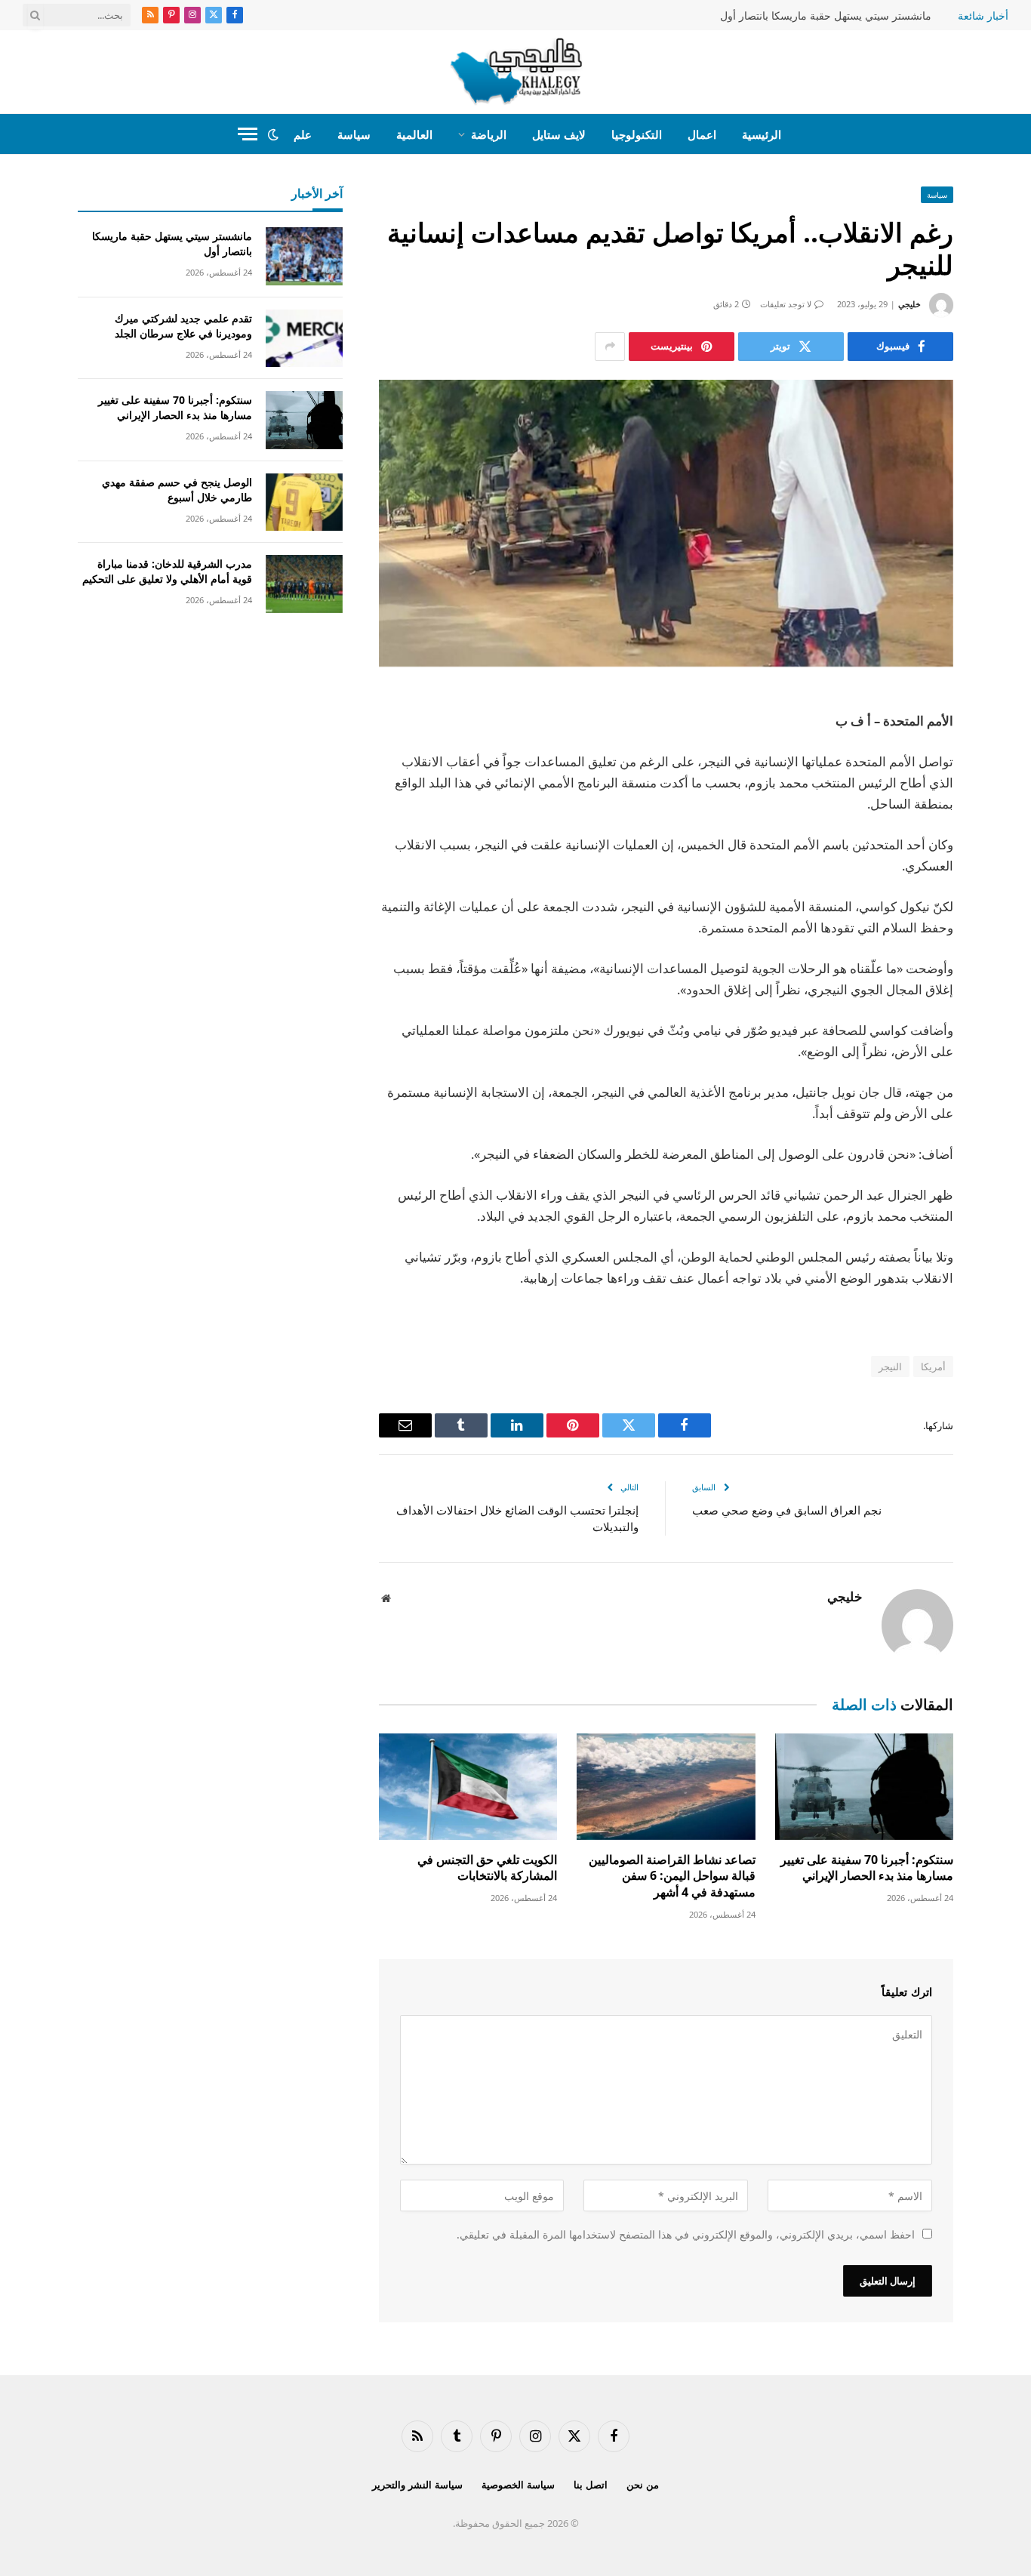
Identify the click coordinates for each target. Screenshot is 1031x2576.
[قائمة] (248, 134)
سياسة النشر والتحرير (417, 2485)
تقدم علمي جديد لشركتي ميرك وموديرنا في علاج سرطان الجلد (183, 326)
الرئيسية (762, 134)
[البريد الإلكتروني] (1006, 895)
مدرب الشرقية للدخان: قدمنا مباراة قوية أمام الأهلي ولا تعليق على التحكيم (167, 571)
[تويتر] (1006, 780)
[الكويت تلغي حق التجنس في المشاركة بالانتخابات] (468, 1787)
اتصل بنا (591, 2485)
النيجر (890, 1367)
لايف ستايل (559, 134)
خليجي (909, 304)
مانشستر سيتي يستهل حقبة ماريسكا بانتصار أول (826, 16)
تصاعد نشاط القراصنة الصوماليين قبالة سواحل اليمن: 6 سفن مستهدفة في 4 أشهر (672, 1877)
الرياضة (489, 134)
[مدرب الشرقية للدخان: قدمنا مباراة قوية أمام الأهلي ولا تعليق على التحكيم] (304, 584)
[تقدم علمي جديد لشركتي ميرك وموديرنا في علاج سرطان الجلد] (304, 339)
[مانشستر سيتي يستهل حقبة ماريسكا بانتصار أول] (304, 256)
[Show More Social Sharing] (610, 347)
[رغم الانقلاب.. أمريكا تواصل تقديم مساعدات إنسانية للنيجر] (666, 524)
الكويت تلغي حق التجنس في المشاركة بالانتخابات (487, 1868)
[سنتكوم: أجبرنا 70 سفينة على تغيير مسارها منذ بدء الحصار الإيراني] (864, 1787)
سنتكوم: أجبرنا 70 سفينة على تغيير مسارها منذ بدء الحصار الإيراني (867, 1868)
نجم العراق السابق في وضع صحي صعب (787, 1510)
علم (303, 134)
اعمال (702, 134)
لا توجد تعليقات (786, 304)
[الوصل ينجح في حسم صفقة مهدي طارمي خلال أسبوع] (304, 502)
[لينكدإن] (1006, 818)
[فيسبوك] (1006, 741)
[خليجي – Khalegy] (516, 72)
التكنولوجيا (637, 134)
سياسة (354, 134)
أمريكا (933, 1367)
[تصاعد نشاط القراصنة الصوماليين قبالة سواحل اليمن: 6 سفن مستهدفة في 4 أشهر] (666, 1787)
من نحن (643, 2485)
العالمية (414, 134)
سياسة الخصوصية (518, 2485)
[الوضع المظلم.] (273, 134)
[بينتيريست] (1006, 857)
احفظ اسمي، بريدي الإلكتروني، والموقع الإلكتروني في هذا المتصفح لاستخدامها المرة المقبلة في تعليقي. (686, 2234)
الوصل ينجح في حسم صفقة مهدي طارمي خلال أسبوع (177, 490)
